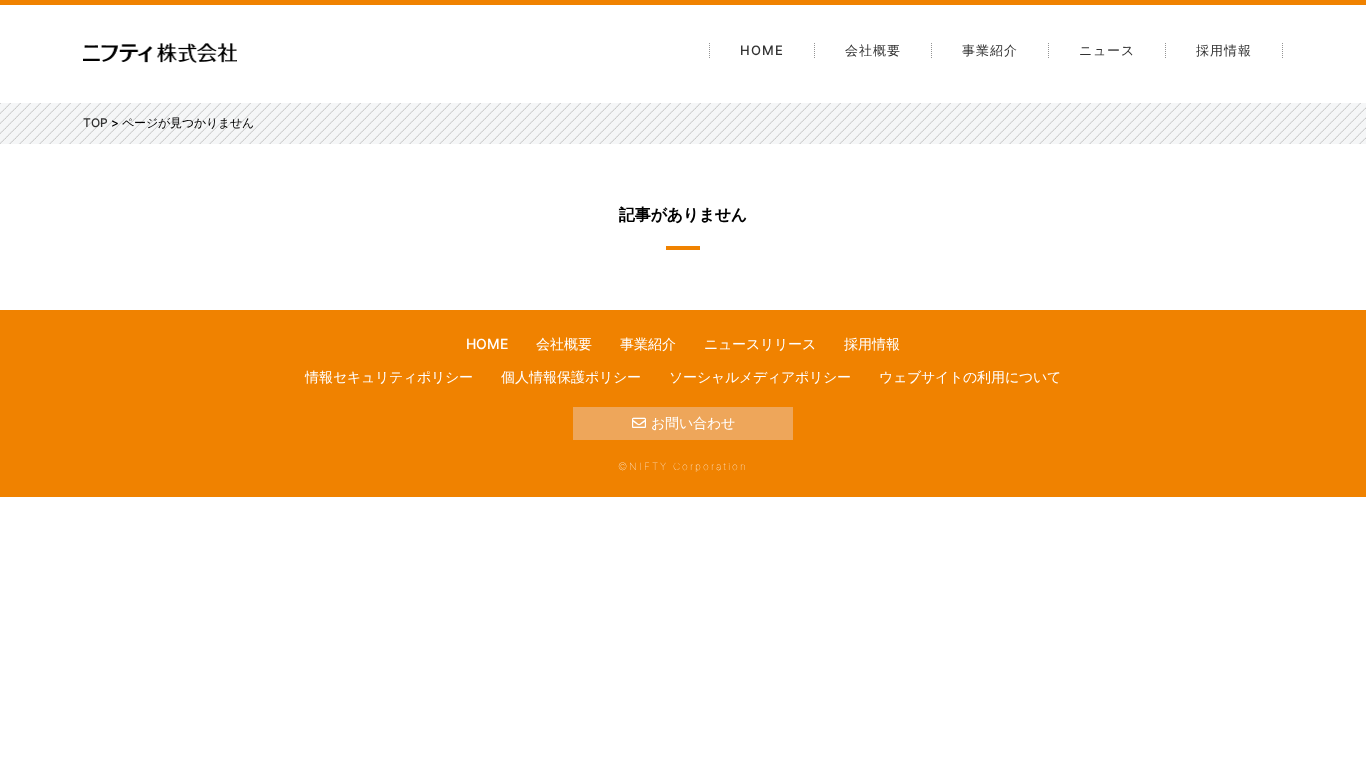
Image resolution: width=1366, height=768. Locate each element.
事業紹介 (990, 50)
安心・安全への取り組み (930, 198)
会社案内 (881, 90)
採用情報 (1224, 50)
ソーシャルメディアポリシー (760, 376)
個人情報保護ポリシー (571, 376)
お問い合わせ (693, 422)
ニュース (1107, 50)
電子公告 (881, 162)
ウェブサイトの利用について (970, 376)
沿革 (867, 126)
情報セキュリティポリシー (389, 376)
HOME (762, 50)
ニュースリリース (760, 343)
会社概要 (873, 50)
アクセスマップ (902, 234)
